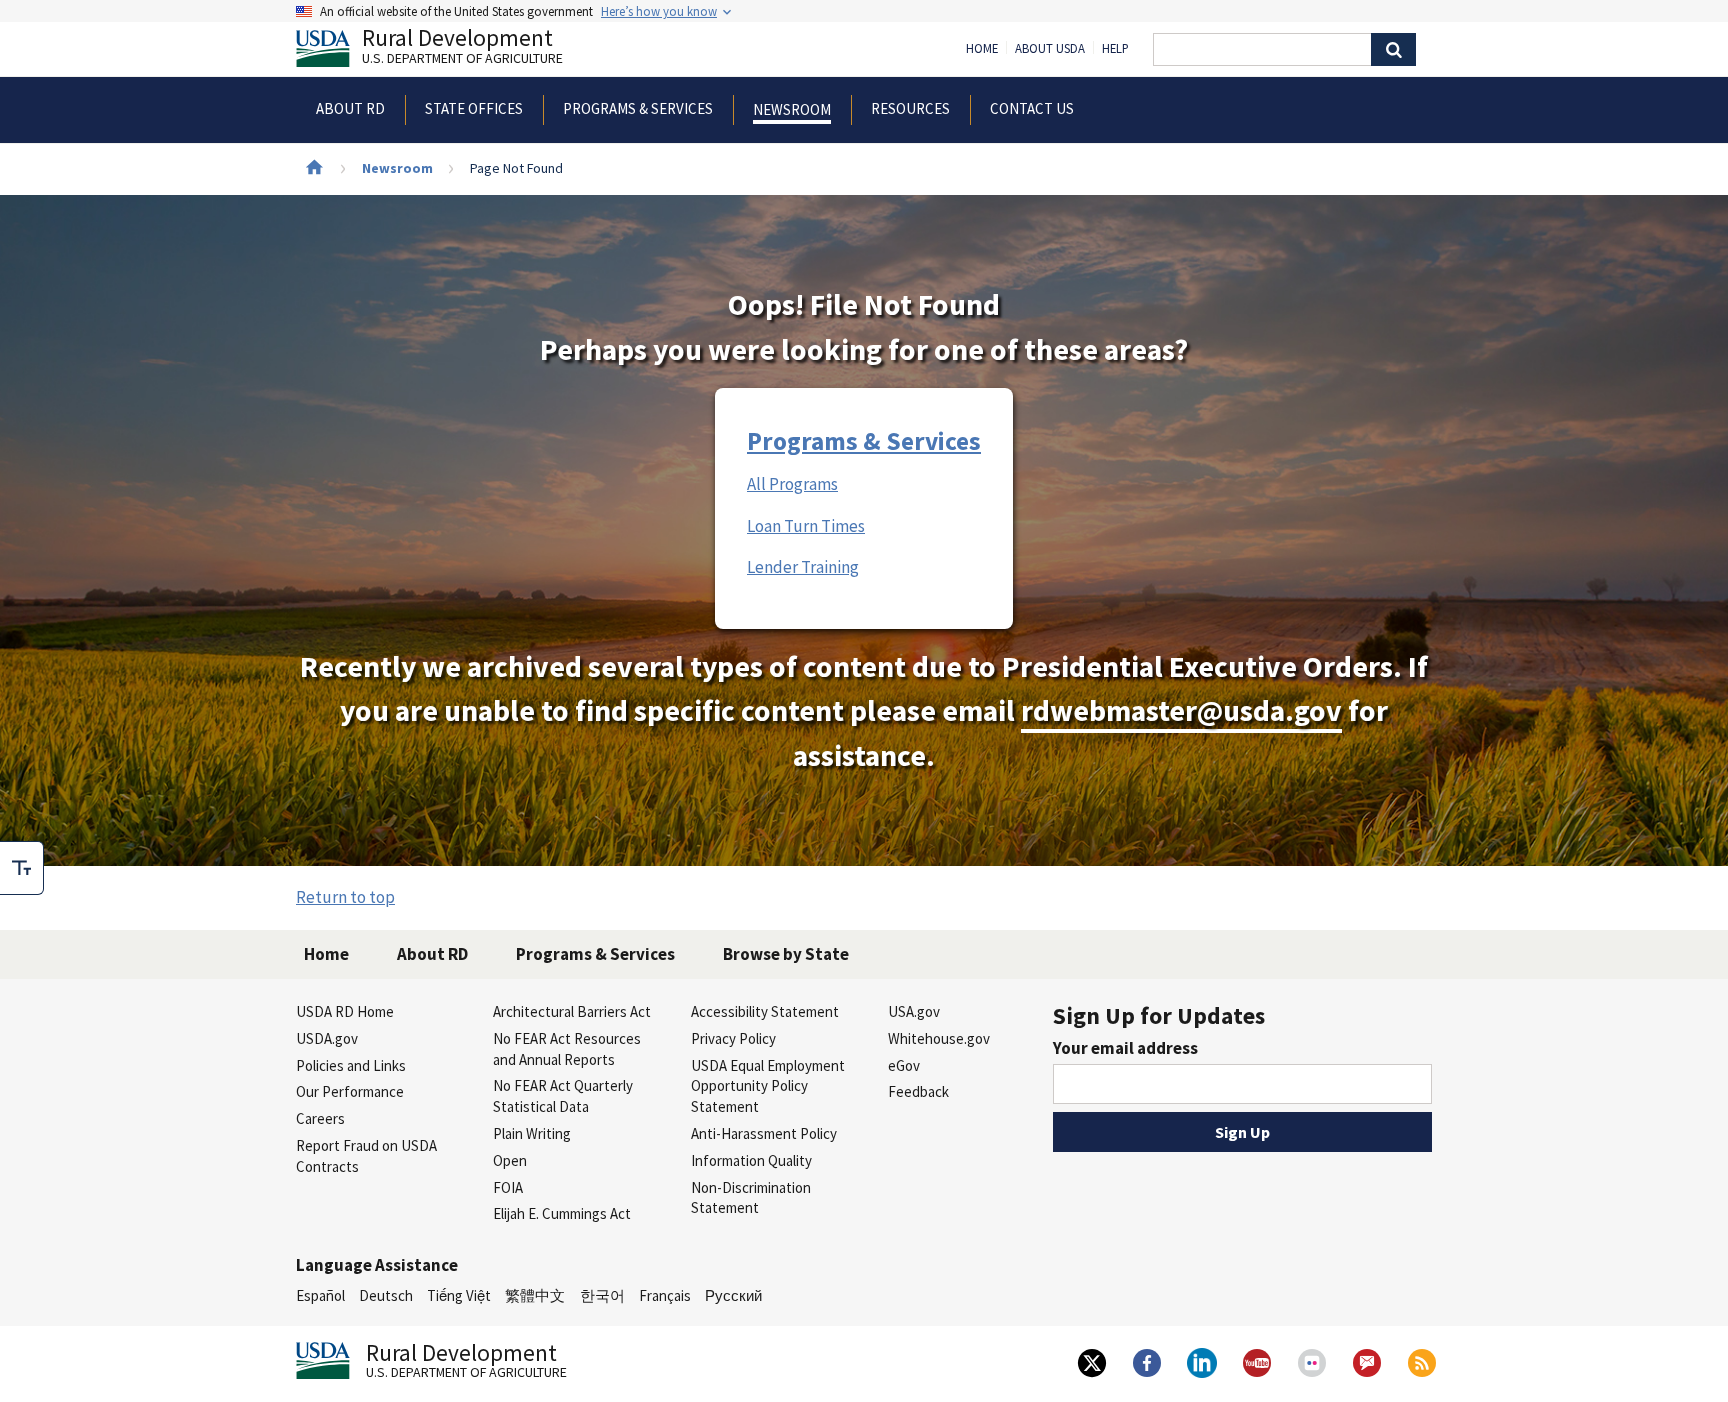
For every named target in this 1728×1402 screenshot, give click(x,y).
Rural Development (462, 48)
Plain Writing (532, 1133)
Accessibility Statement (765, 1011)
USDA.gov (327, 1038)
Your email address (1125, 1048)
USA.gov (914, 1011)
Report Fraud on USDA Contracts (366, 1156)
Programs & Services (864, 441)
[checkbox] (22, 868)
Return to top (345, 897)
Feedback (918, 1091)
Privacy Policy (733, 1038)
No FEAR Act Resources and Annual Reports (567, 1049)
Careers (320, 1118)
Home (982, 49)
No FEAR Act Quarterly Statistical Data (563, 1096)
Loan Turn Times (806, 526)
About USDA (1050, 49)
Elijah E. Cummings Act (562, 1213)
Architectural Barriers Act (572, 1011)
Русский (733, 1295)
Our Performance (350, 1091)
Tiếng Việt (459, 1295)
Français (665, 1295)
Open (510, 1160)
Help (1115, 49)
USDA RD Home (345, 1011)
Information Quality (751, 1160)
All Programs (792, 484)
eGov (904, 1065)
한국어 (602, 1295)
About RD (432, 954)
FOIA (508, 1187)
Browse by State (786, 954)
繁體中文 (535, 1295)
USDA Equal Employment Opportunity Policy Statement (768, 1086)
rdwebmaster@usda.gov (1181, 710)
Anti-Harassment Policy (764, 1133)
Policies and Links (351, 1065)
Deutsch (386, 1295)
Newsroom (397, 168)
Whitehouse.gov (939, 1038)
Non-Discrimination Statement (751, 1198)
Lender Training (803, 567)
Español (320, 1295)
